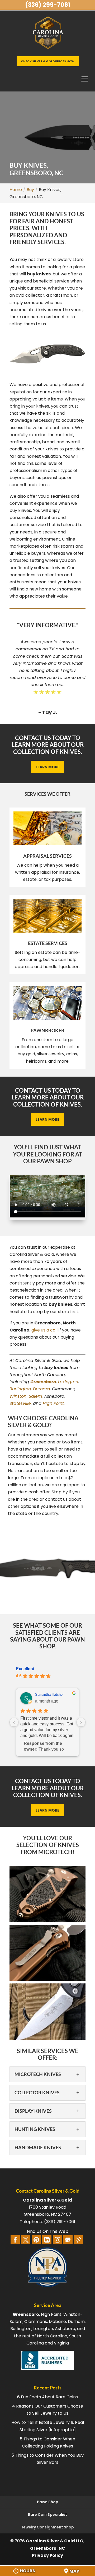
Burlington (20, 1389)
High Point (53, 1403)
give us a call (44, 1330)
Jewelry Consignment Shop (47, 2527)
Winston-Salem (26, 1396)
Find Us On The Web (48, 2231)
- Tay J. (48, 712)
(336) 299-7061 (48, 5)
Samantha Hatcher (49, 1695)
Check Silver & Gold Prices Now (48, 61)
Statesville (20, 1403)
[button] (47, 1894)
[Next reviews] (81, 1722)
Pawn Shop (48, 2502)
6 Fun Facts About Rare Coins (47, 2397)
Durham (41, 1389)
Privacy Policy (47, 2555)
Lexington (68, 1382)
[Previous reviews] (14, 1722)
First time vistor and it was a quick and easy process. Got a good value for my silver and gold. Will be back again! (47, 1727)
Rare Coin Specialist (47, 2515)
